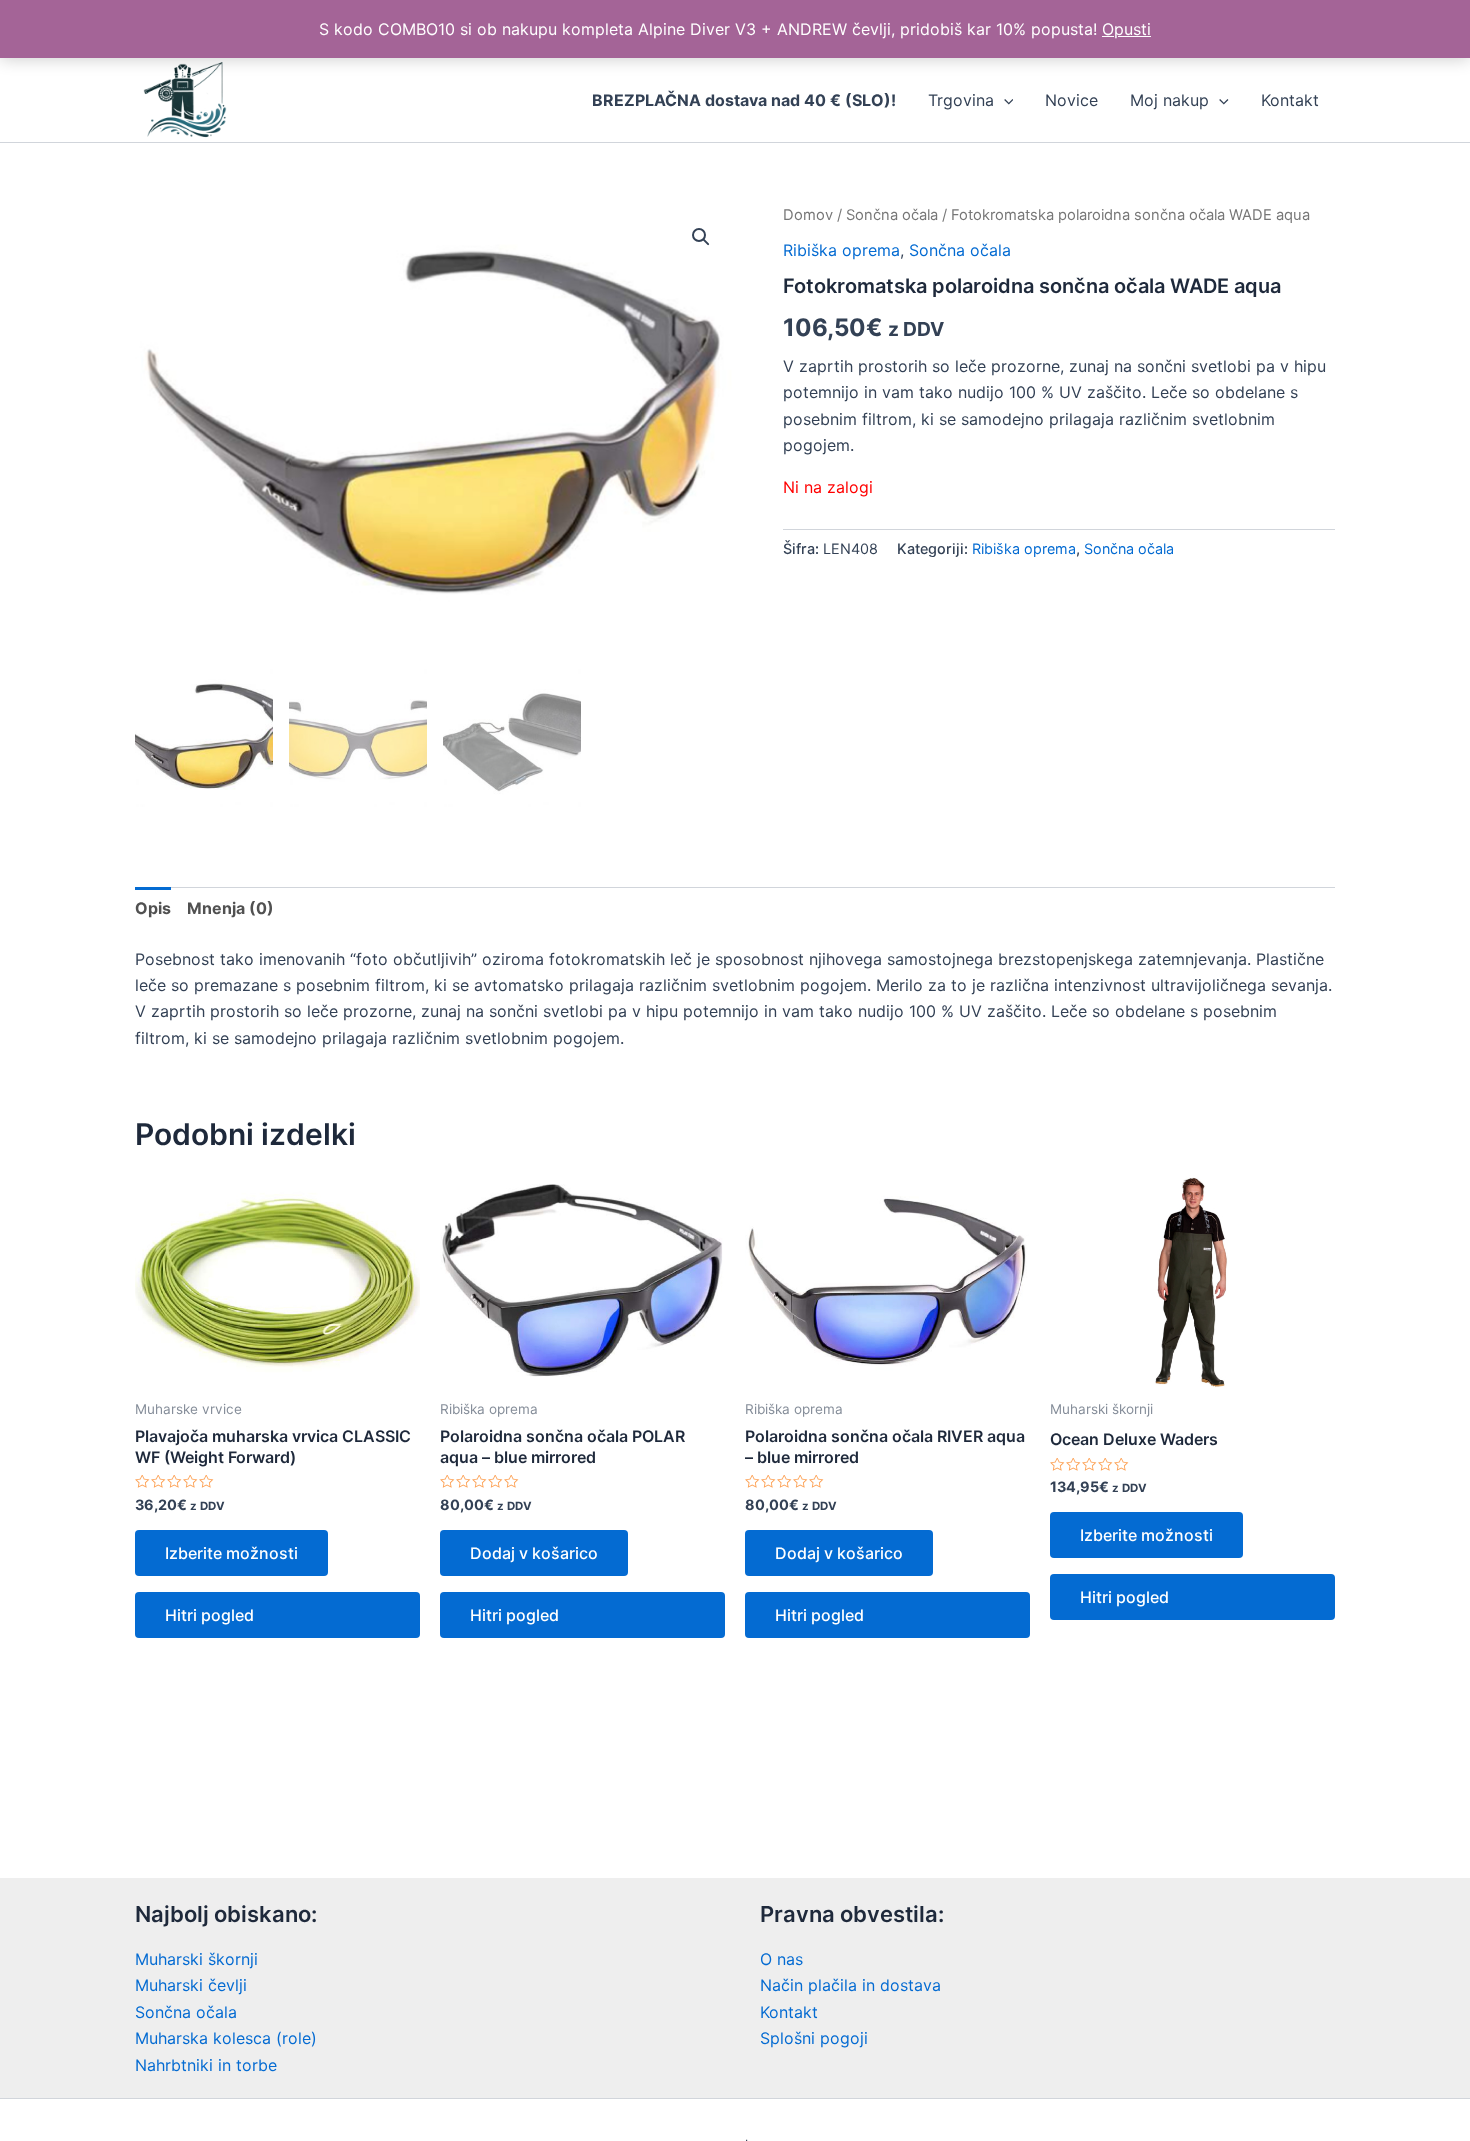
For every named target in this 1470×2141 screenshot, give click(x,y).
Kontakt (1290, 100)
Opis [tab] (153, 908)
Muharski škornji (196, 1959)
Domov (808, 215)
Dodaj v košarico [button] (534, 1553)
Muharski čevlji (191, 1985)
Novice (1071, 100)
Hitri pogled (209, 1615)
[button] (701, 237)
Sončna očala (892, 215)
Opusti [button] (1126, 29)
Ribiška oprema (841, 250)
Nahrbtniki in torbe (206, 2065)
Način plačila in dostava (850, 1985)
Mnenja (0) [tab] (230, 908)
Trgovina (961, 100)
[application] (1004, 100)
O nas (781, 1959)
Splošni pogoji (814, 2038)
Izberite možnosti (231, 1553)
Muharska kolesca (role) (226, 2038)
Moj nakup (1169, 100)
